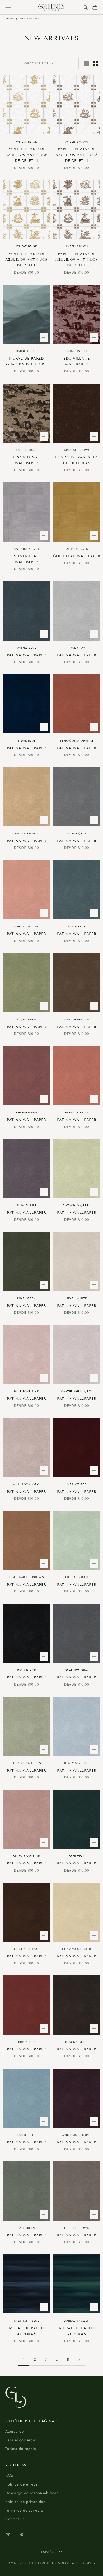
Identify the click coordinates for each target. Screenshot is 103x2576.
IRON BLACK (27, 1670)
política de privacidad (25, 2502)
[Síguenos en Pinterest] (22, 2535)
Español (49, 2552)
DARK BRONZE (26, 450)
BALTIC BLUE (27, 2135)
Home (10, 19)
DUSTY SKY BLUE (77, 1763)
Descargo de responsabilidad (32, 2493)
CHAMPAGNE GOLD (77, 1949)
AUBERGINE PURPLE (77, 2135)
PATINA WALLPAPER (27, 655)
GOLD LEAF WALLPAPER (77, 556)
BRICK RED (27, 2042)
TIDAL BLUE (27, 741)
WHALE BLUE (27, 648)
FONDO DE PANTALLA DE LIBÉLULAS (77, 460)
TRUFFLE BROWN (77, 2228)
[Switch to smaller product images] (95, 63)
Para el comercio (21, 2440)
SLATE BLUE (77, 927)
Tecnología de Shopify (74, 2563)
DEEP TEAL (77, 1856)
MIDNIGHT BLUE (27, 2321)
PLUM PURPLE (27, 1205)
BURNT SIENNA (77, 1113)
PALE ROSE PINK (26, 1391)
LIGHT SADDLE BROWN (26, 1577)
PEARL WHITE (77, 1298)
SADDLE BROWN (77, 1019)
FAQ (9, 2475)
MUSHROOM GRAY (26, 1484)
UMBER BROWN (77, 142)
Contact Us (15, 2519)
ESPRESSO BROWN (77, 450)
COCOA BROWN (26, 1949)
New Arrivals (30, 19)
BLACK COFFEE (77, 2042)
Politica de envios (22, 2484)
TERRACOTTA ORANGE (77, 741)
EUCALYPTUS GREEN (27, 1763)
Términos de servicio (24, 2510)
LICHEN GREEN (77, 1577)
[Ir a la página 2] (79, 2359)
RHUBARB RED (27, 1113)
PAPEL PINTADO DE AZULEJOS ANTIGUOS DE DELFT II (26, 155)
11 (68, 2360)
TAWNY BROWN (27, 833)
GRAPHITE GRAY (77, 1670)
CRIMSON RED (77, 351)
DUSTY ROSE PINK (26, 1856)
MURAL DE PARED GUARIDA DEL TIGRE (26, 361)
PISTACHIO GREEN (77, 1205)
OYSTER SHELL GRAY (77, 1391)
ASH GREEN (26, 2228)
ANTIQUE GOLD (77, 549)
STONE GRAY (77, 833)
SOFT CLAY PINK (27, 927)
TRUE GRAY (77, 648)
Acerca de (15, 2431)
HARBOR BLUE (27, 351)
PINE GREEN (26, 1298)
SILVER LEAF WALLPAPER (26, 559)
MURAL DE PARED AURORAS (26, 2331)
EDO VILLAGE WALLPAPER (77, 361)
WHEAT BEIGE (27, 142)
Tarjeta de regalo (21, 2449)
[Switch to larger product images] (86, 63)
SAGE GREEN (26, 1019)
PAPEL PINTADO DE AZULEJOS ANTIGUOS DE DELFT (26, 260)
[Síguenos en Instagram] (8, 2535)
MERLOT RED (77, 1484)
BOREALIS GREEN (77, 2321)
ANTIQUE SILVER (26, 549)
